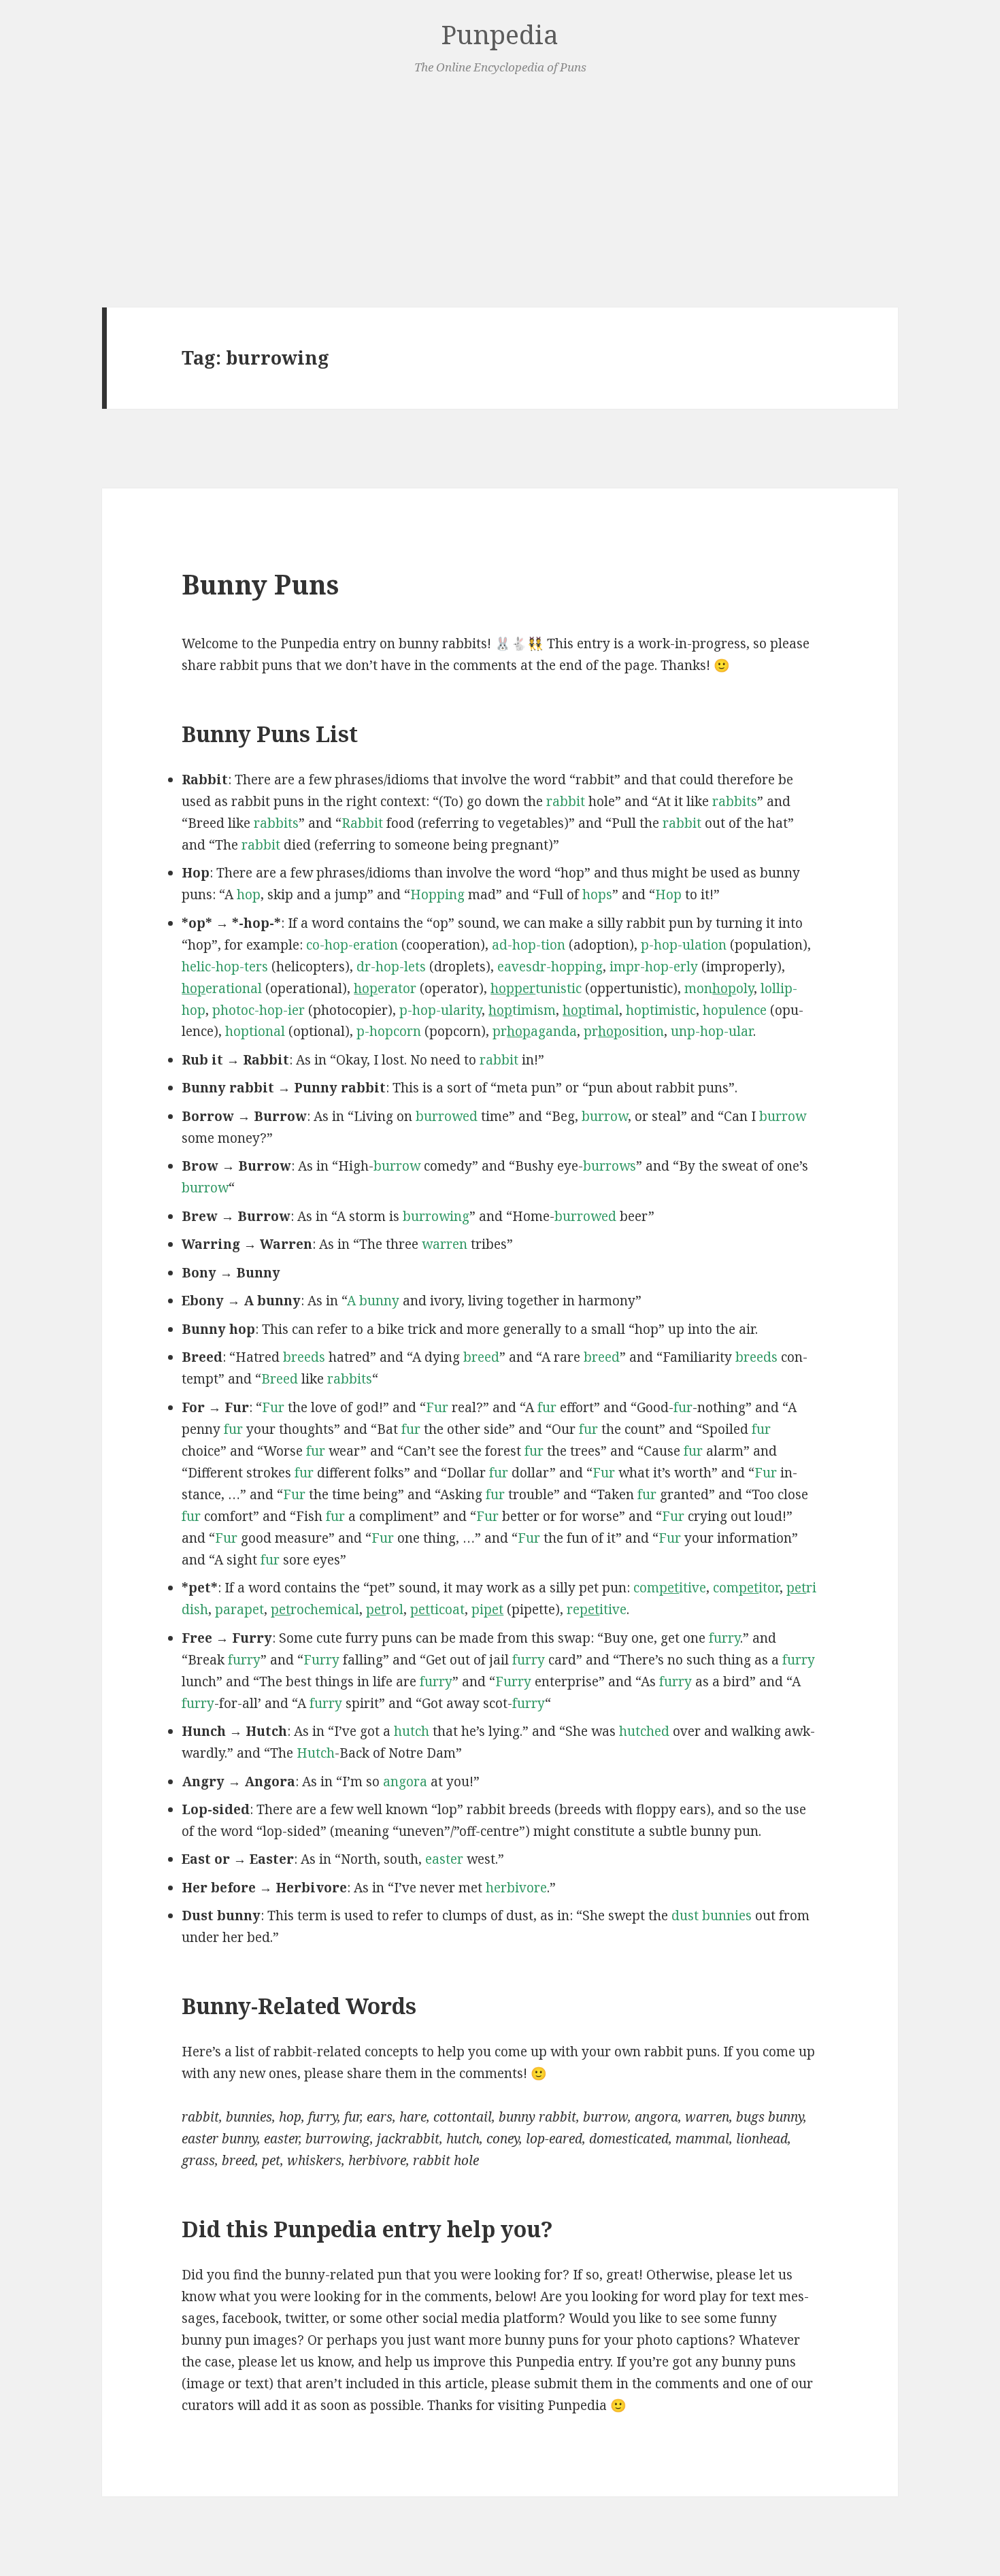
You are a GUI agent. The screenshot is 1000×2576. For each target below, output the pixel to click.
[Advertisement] (500, 193)
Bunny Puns (260, 584)
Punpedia (500, 34)
